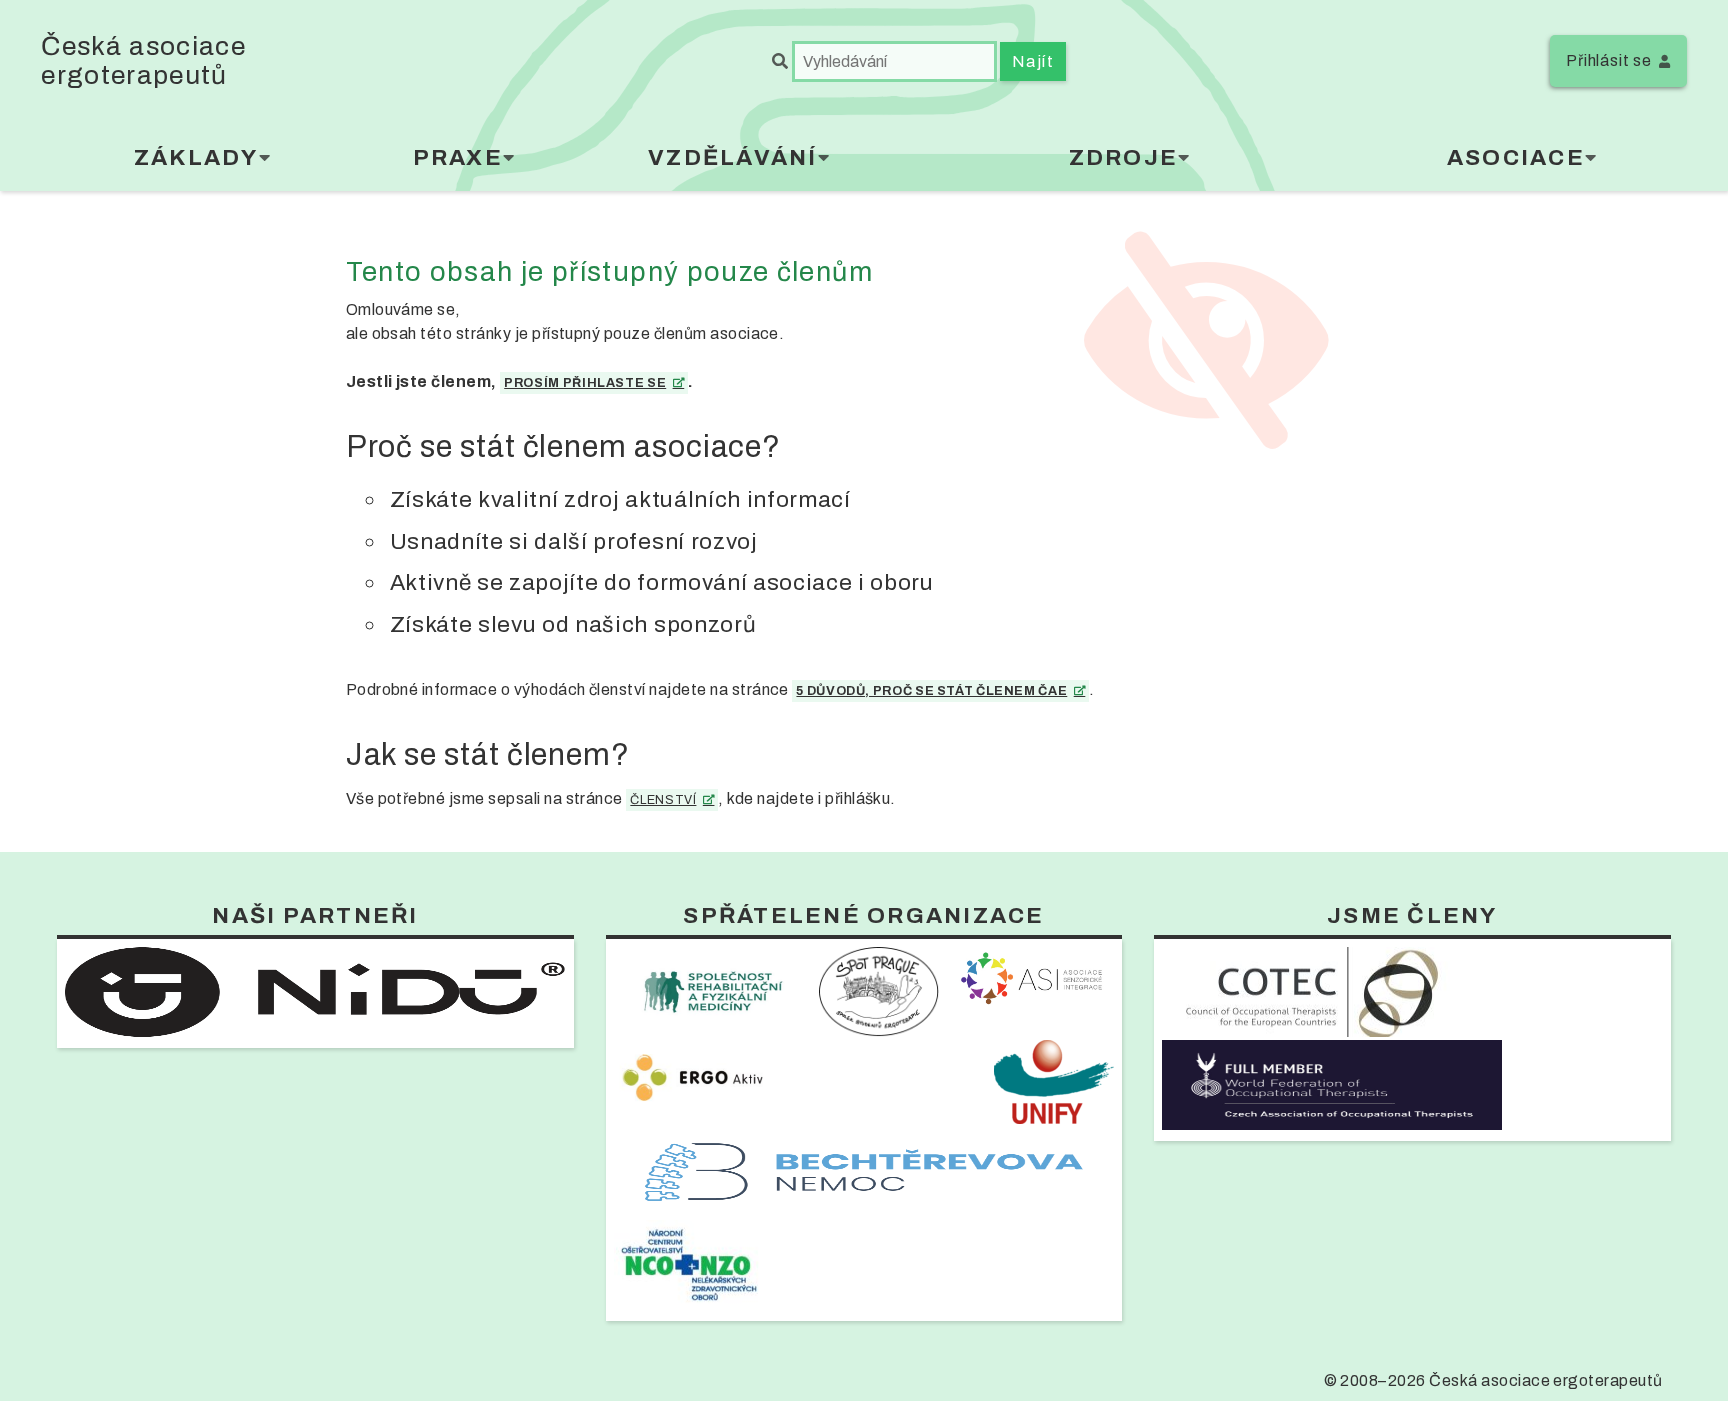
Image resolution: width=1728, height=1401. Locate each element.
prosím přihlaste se (585, 383)
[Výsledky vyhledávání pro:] (886, 61)
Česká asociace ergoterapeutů (143, 61)
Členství (663, 800)
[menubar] (863, 162)
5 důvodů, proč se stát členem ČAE (931, 691)
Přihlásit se (1609, 60)
